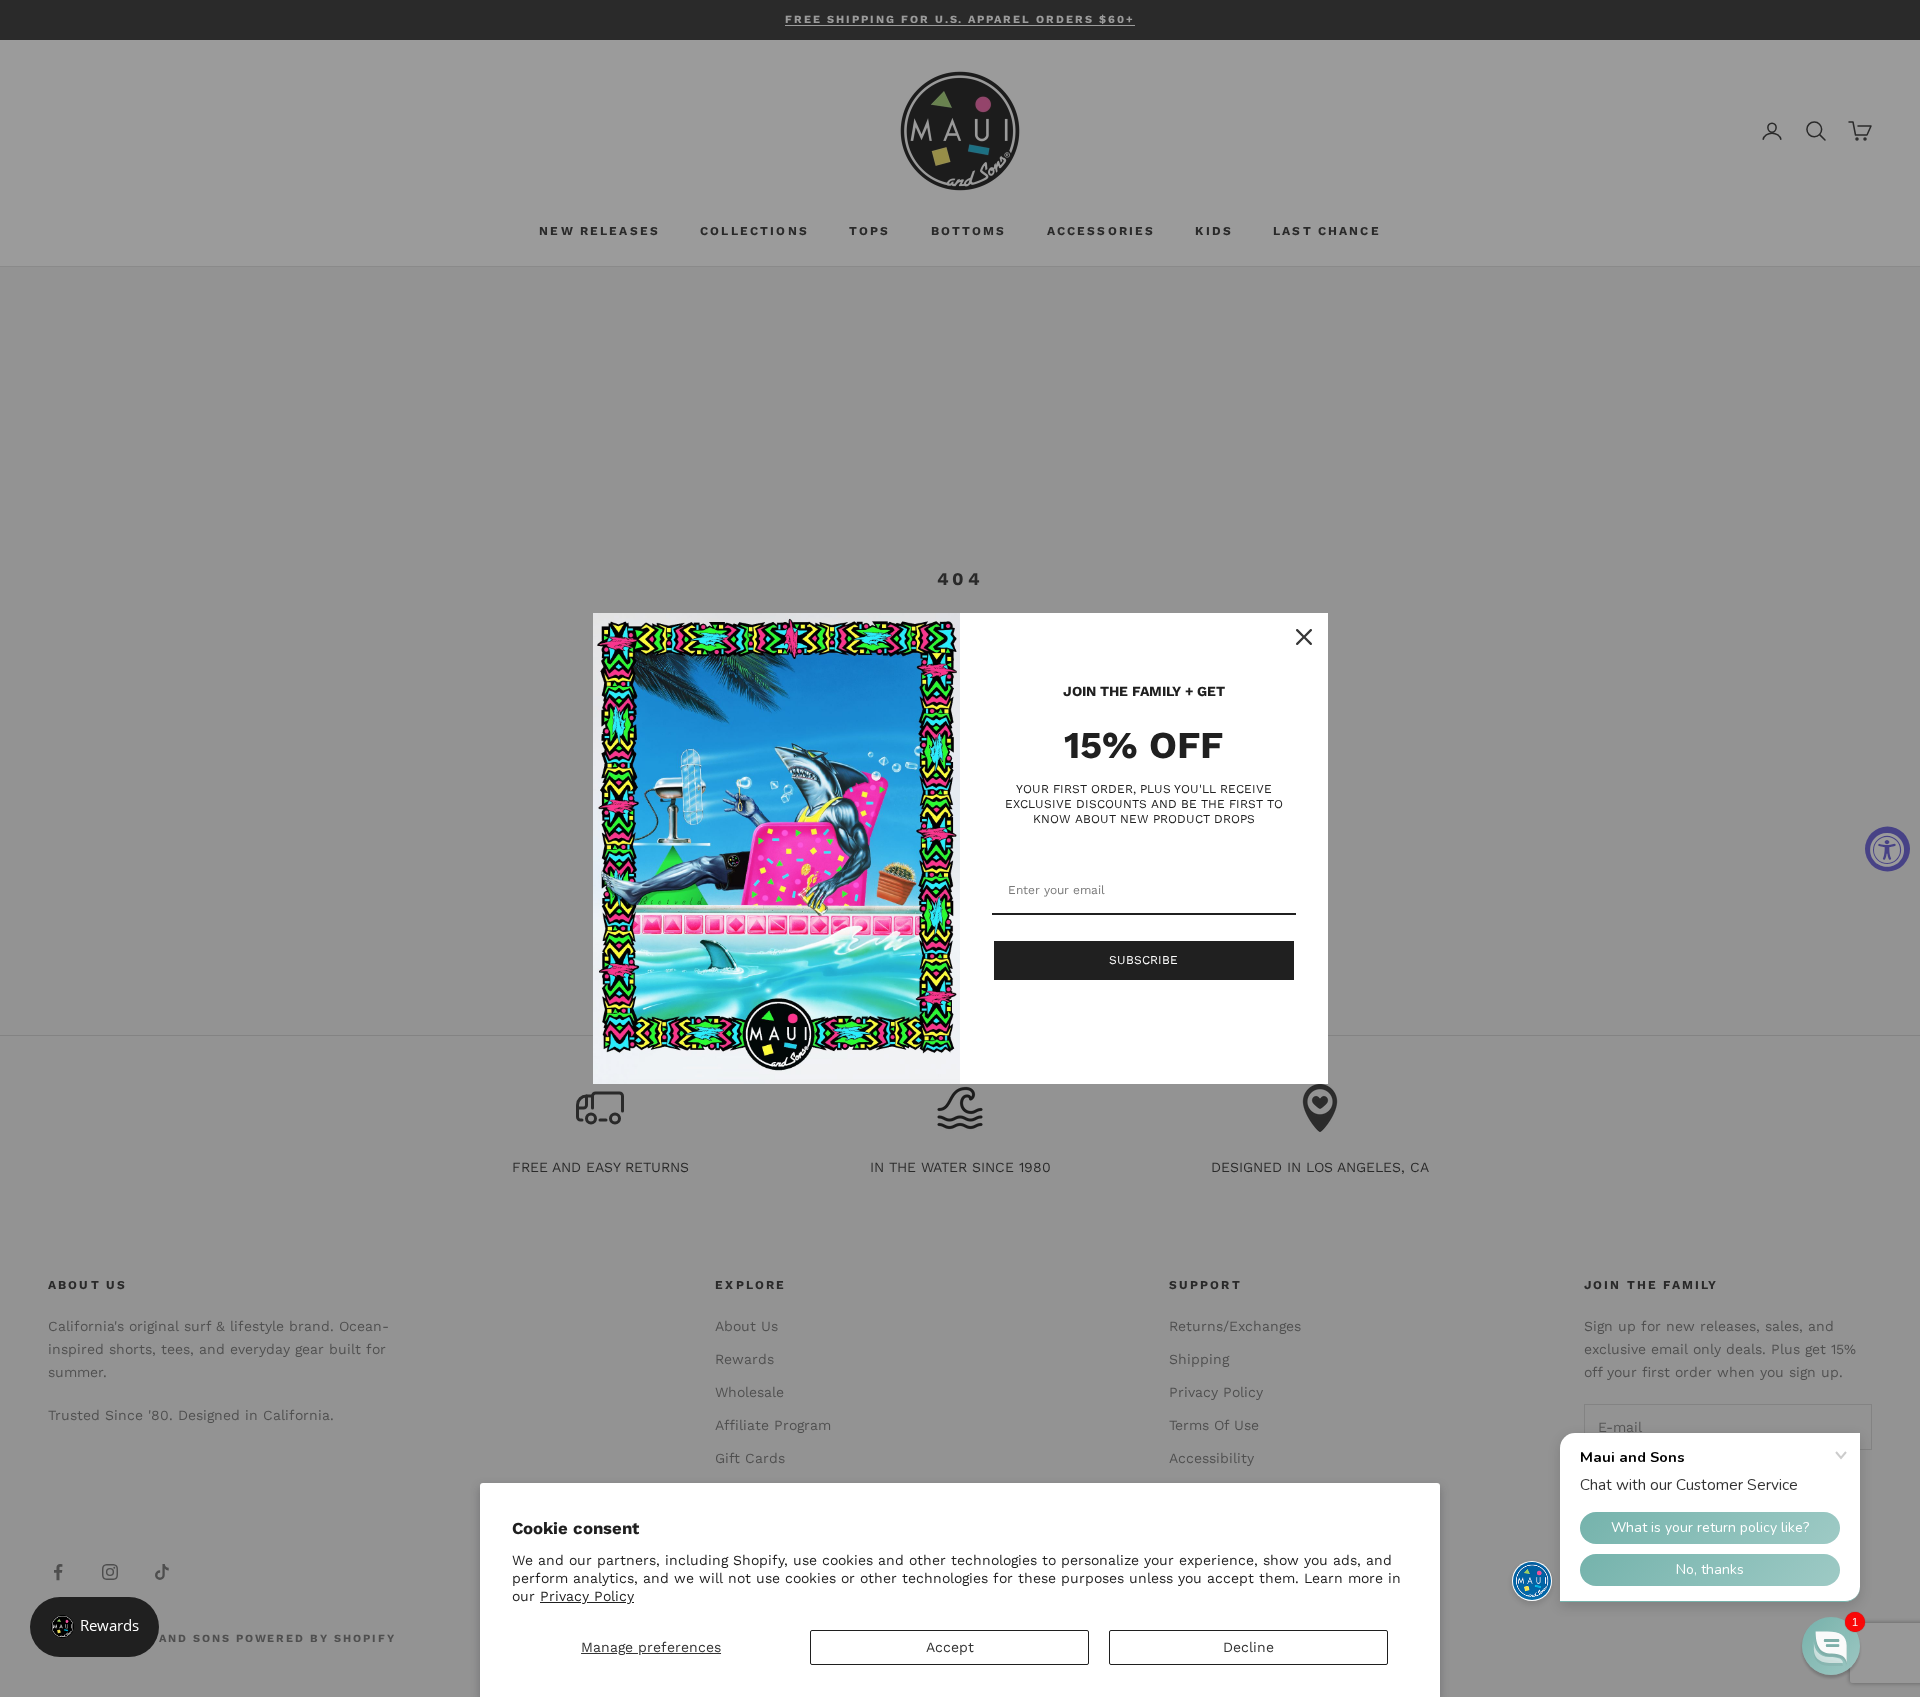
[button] (1831, 1646)
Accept (950, 1647)
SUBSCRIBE (1143, 960)
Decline (1248, 1647)
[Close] (1304, 637)
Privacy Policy (587, 1596)
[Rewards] (94, 1627)
